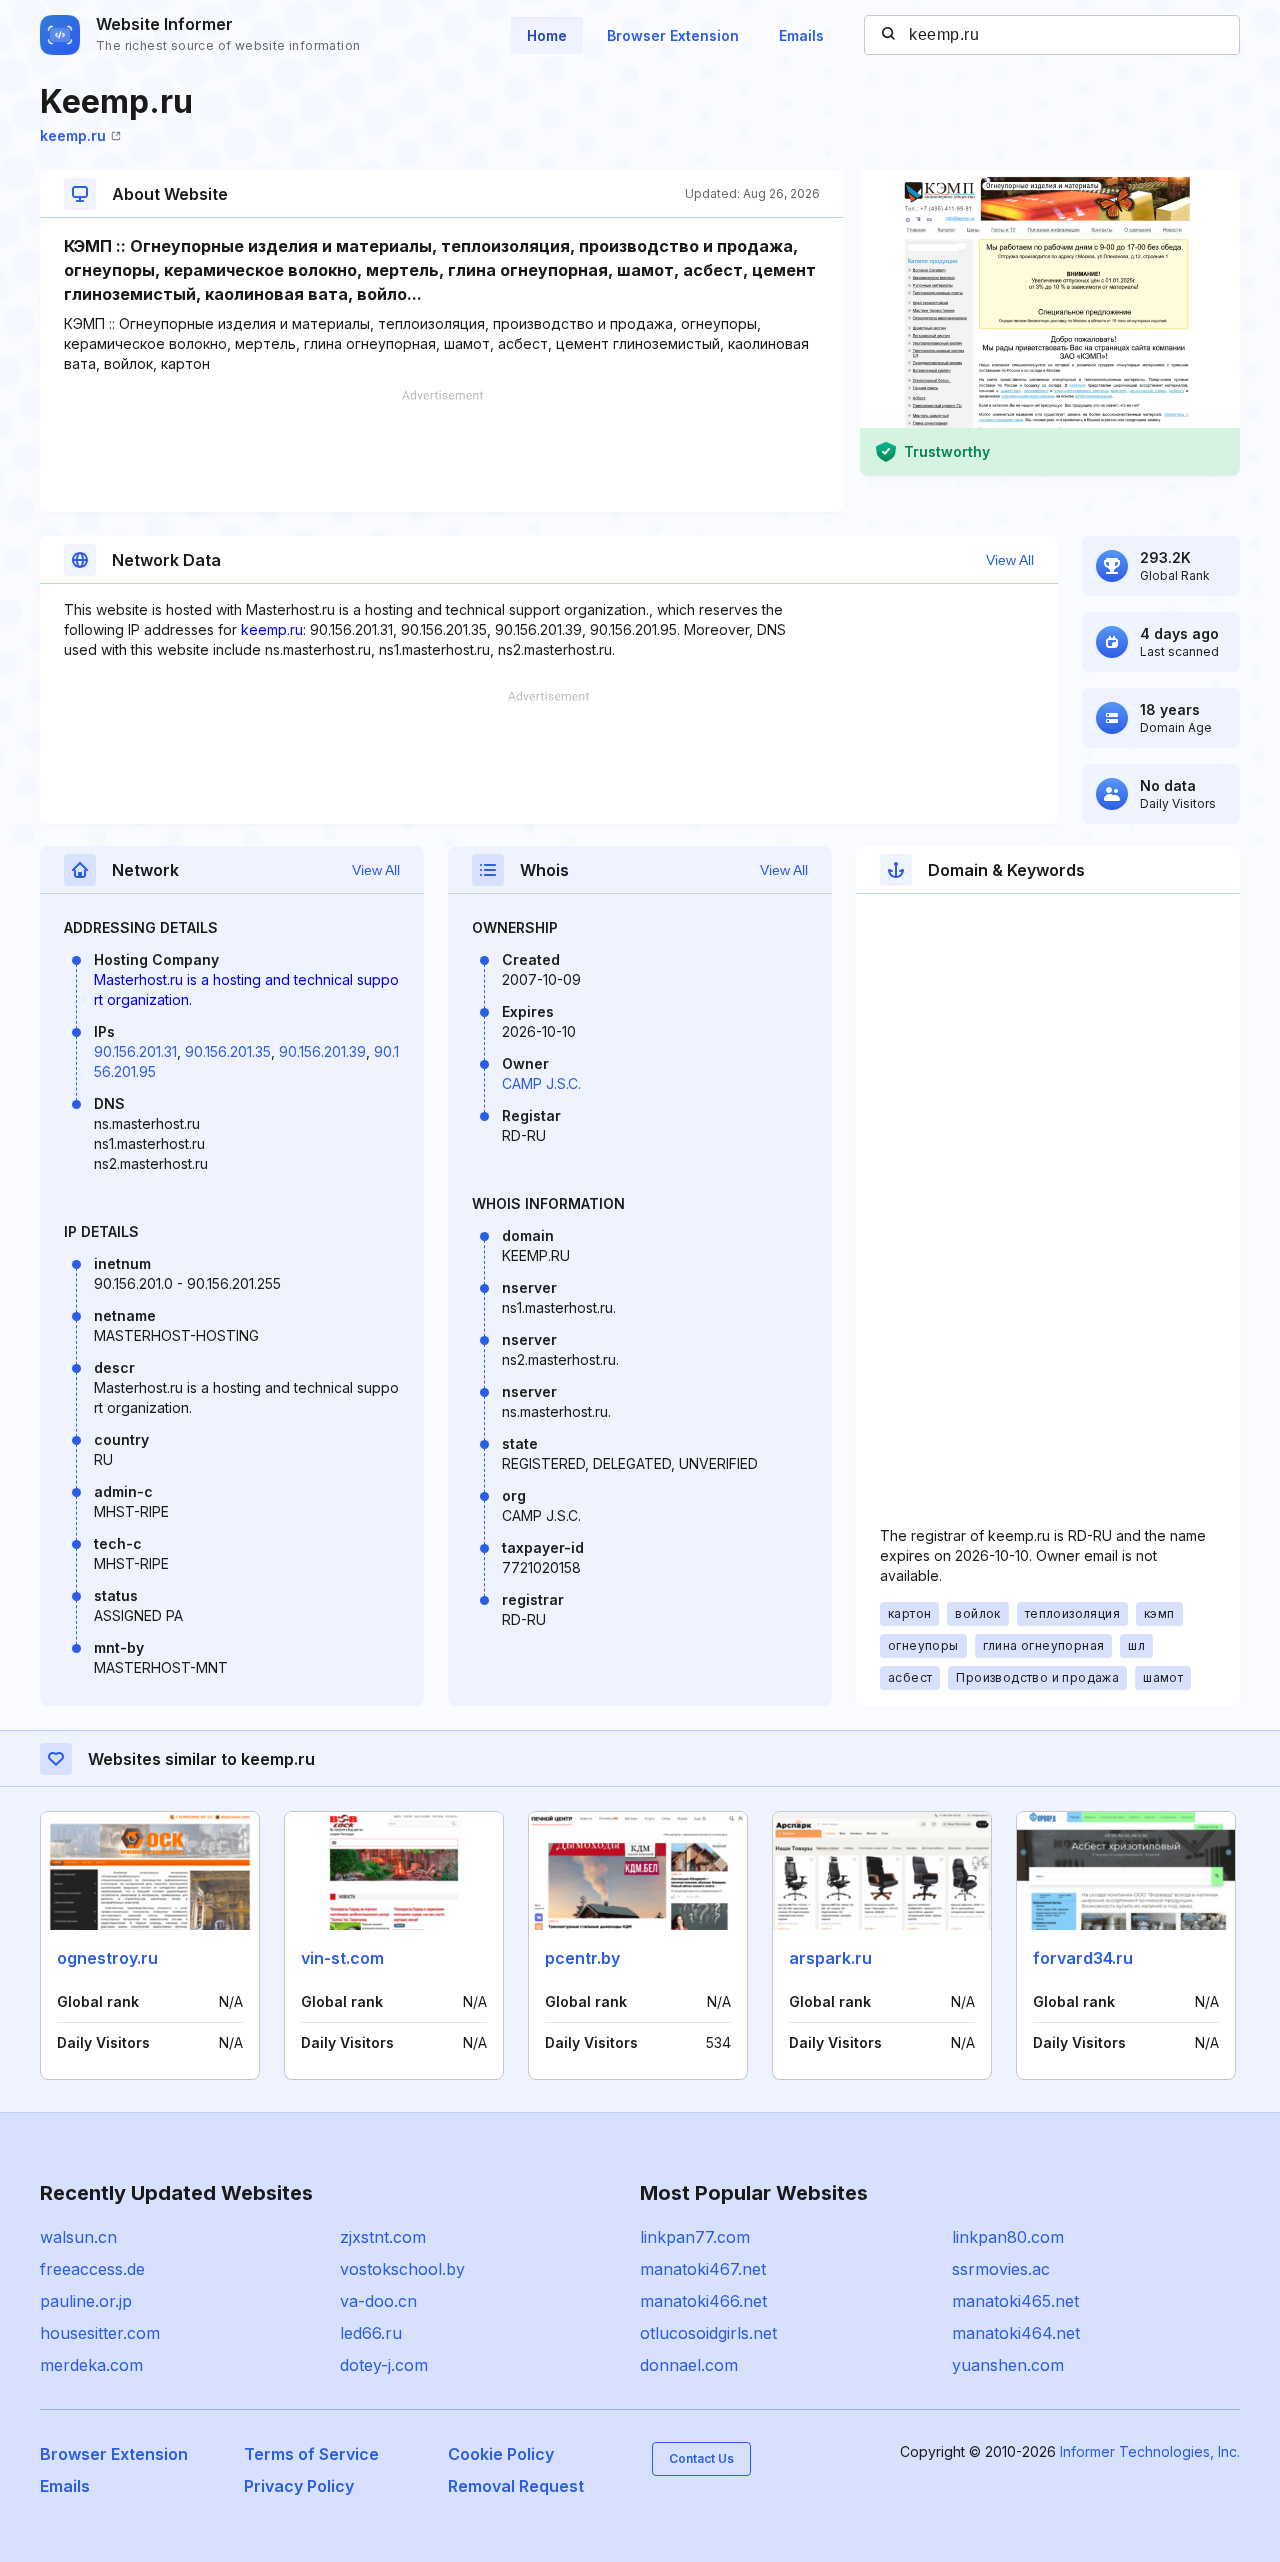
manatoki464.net (1016, 2333)
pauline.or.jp (86, 2301)
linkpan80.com (1008, 2237)
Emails (801, 35)
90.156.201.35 (228, 1051)
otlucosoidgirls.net (708, 2333)
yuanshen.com (1008, 2365)
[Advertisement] (442, 451)
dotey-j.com (384, 2365)
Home (547, 35)
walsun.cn (78, 2237)
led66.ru (371, 2333)
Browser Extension (673, 35)
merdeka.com (91, 2365)
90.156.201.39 (322, 1051)
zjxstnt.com (383, 2237)
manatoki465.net (1015, 2301)
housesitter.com (100, 2333)
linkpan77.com (695, 2237)
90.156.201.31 (135, 1051)
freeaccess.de (92, 2269)
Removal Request (516, 2486)
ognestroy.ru (107, 1958)
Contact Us (701, 2458)
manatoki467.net (703, 2269)
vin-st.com (342, 1958)
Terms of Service (311, 2454)
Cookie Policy (501, 2454)
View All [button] (1010, 560)
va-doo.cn (378, 2301)
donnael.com (689, 2365)
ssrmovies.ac (1001, 2269)
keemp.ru (73, 135)
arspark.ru (830, 1958)
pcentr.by (582, 1958)
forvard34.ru (1083, 1958)
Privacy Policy (299, 2486)
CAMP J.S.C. (541, 1083)
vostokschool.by (402, 2269)
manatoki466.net (703, 2301)
